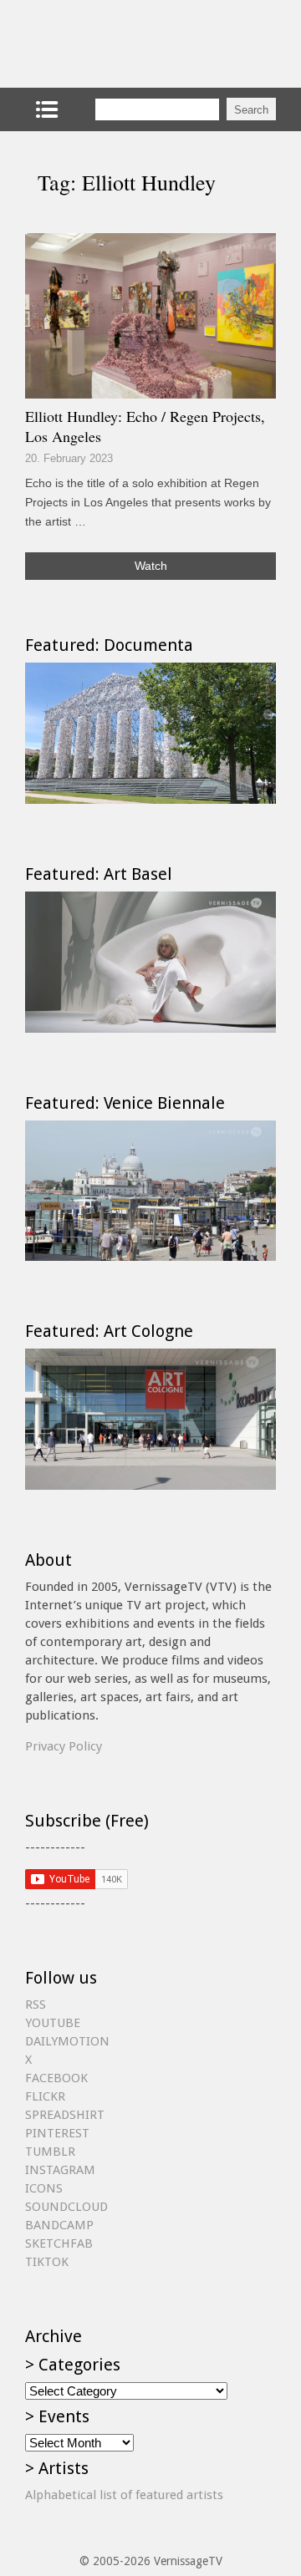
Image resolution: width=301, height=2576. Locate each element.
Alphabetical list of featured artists (124, 2495)
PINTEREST (57, 2133)
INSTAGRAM (60, 2170)
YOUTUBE (53, 2023)
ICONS (44, 2188)
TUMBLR (50, 2152)
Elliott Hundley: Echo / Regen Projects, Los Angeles (145, 426)
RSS (36, 2004)
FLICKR (45, 2096)
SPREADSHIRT (65, 2115)
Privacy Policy (64, 1746)
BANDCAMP (59, 2225)
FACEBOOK (56, 2078)
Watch (151, 566)
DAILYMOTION (67, 2041)
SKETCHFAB (59, 2243)
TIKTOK (47, 2262)
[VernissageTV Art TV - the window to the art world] (109, 44)
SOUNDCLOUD (66, 2207)
